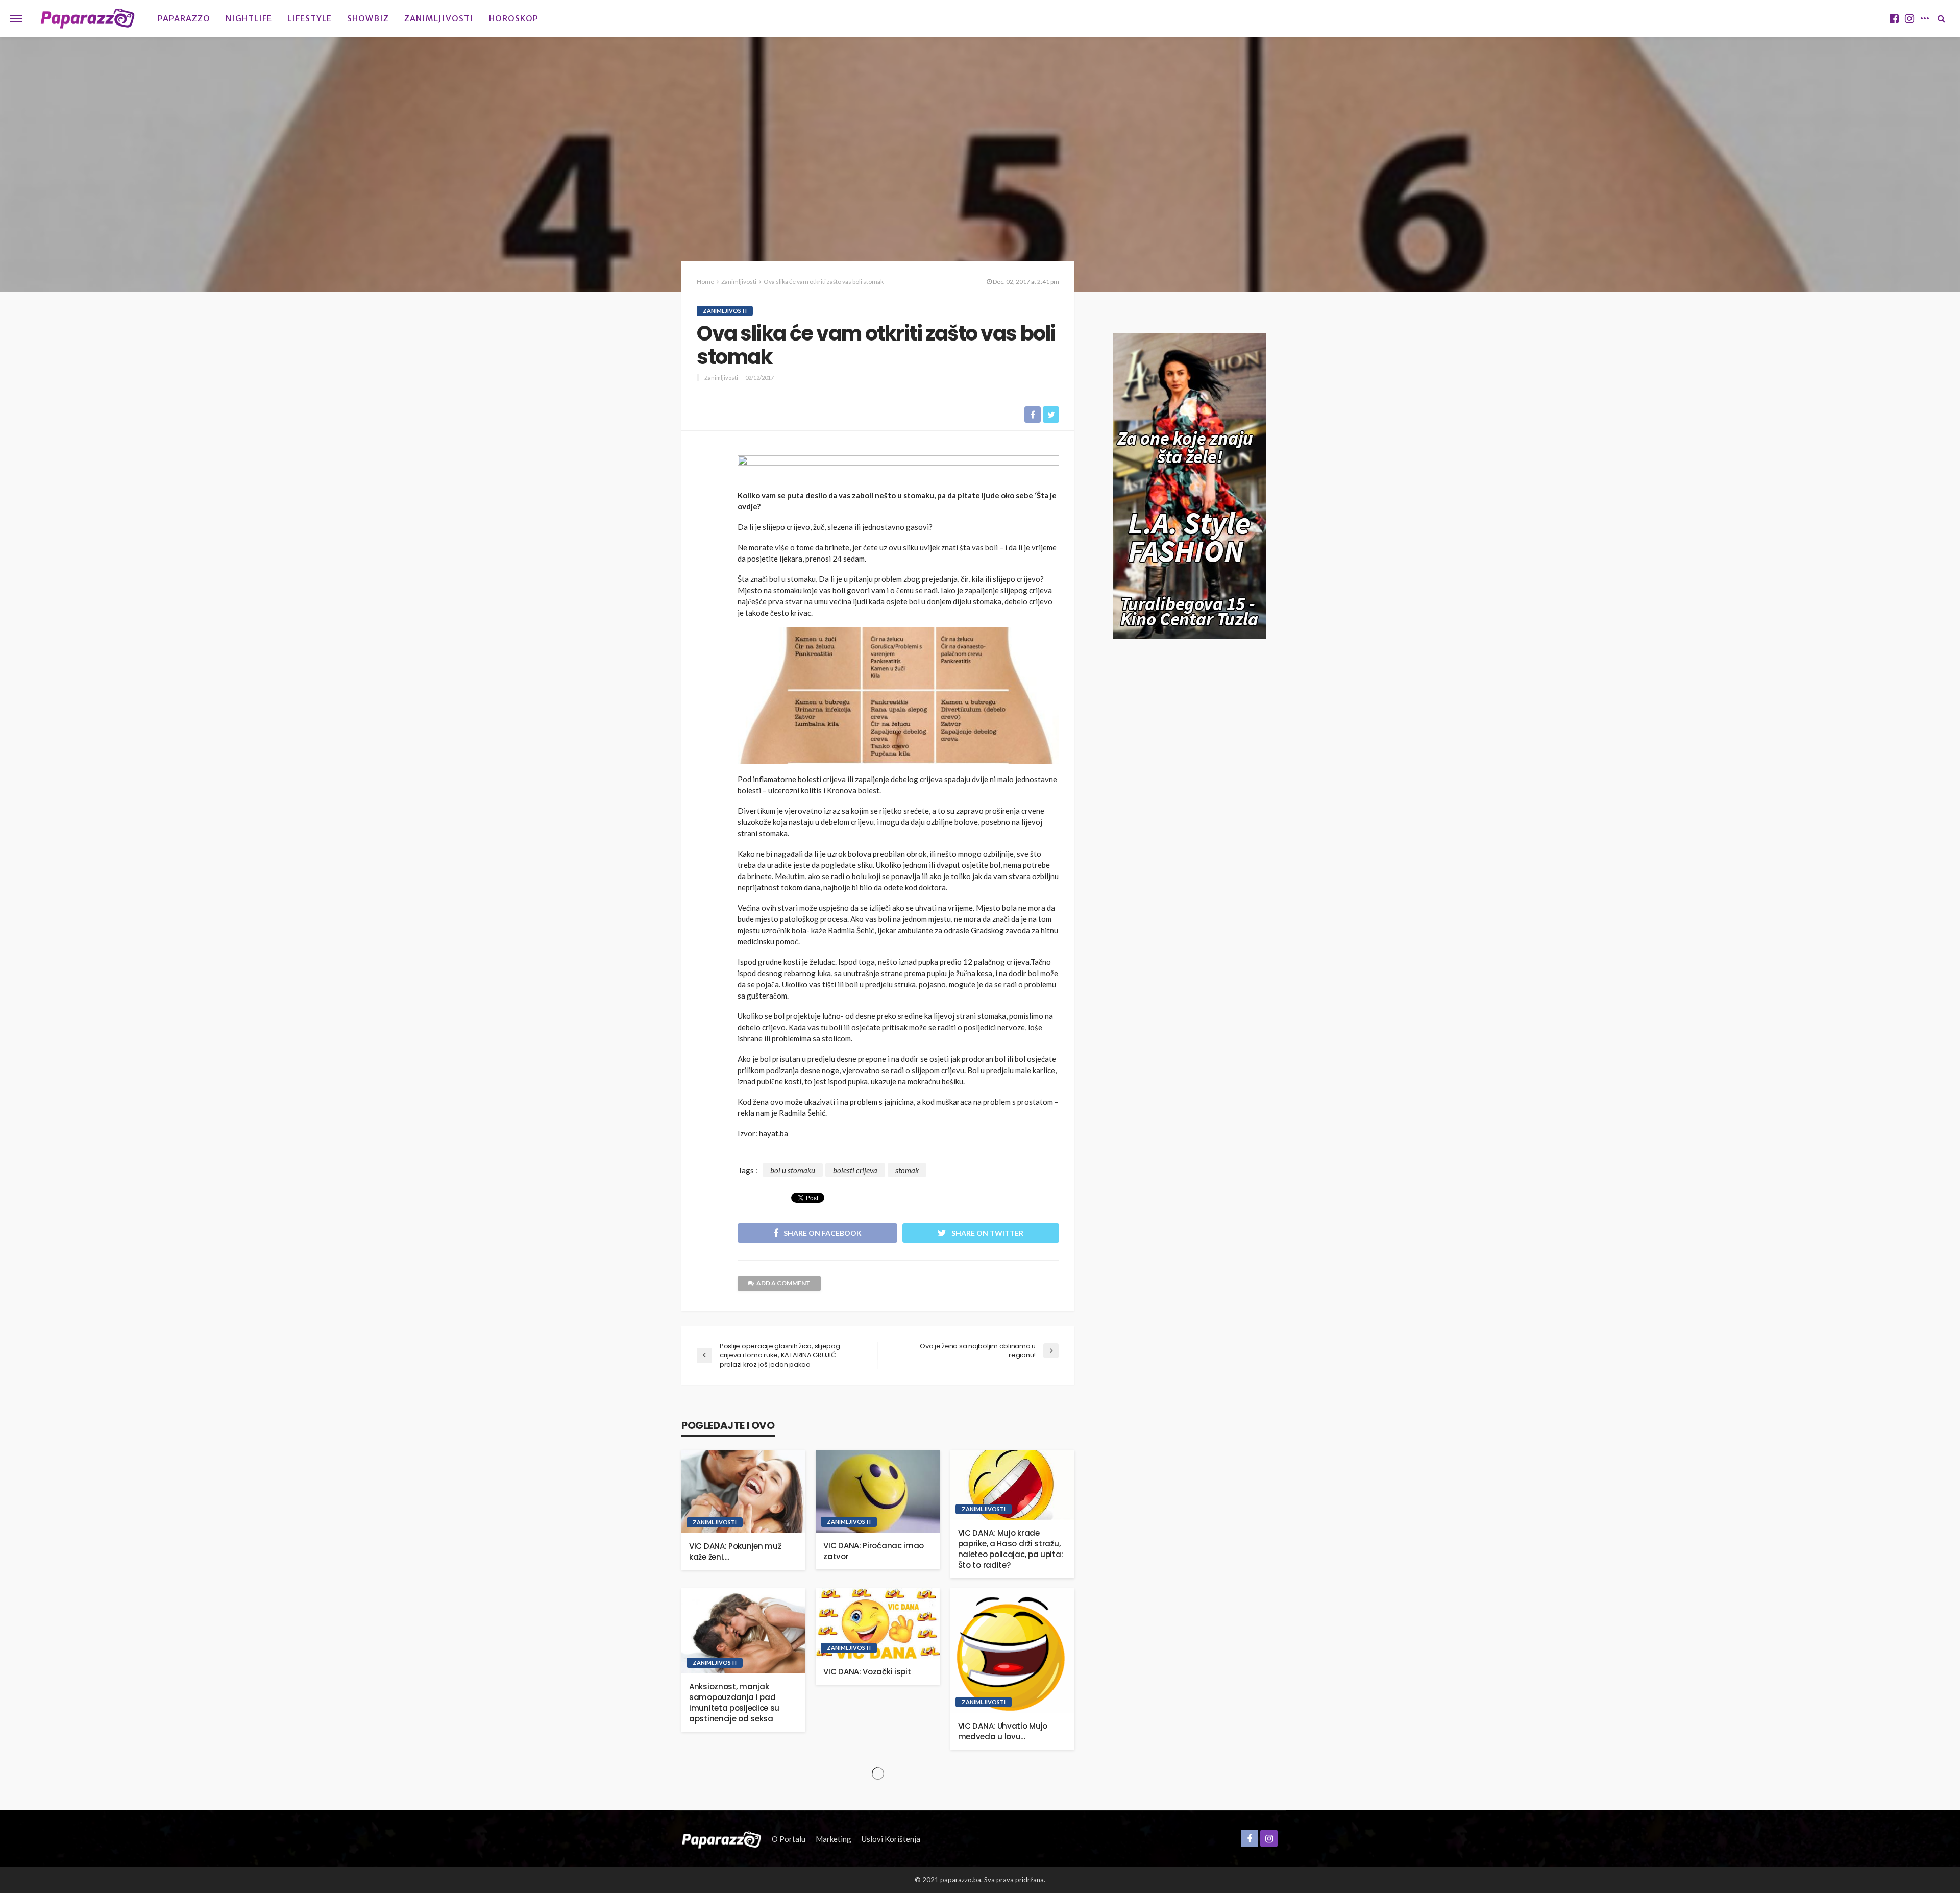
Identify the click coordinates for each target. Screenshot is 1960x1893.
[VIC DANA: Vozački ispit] (878, 1623)
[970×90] (898, 469)
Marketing (834, 1839)
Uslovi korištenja (891, 1839)
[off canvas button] (16, 18)
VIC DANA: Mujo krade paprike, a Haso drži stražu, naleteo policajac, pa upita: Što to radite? (1011, 1549)
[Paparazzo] (721, 1839)
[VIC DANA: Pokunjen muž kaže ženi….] (743, 1491)
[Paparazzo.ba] (88, 18)
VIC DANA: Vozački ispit (867, 1672)
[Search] (1941, 18)
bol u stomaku (793, 1170)
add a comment (783, 1283)
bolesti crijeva (855, 1170)
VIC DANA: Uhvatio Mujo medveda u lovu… (1003, 1731)
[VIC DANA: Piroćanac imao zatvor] (878, 1491)
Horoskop (514, 18)
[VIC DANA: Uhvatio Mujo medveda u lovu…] (1012, 1650)
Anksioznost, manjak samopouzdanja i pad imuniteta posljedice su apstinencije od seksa (734, 1703)
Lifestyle (310, 18)
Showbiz (368, 18)
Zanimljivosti (439, 18)
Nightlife (249, 18)
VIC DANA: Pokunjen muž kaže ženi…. (735, 1551)
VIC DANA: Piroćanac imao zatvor (874, 1551)
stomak (907, 1170)
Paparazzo (184, 18)
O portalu (789, 1839)
